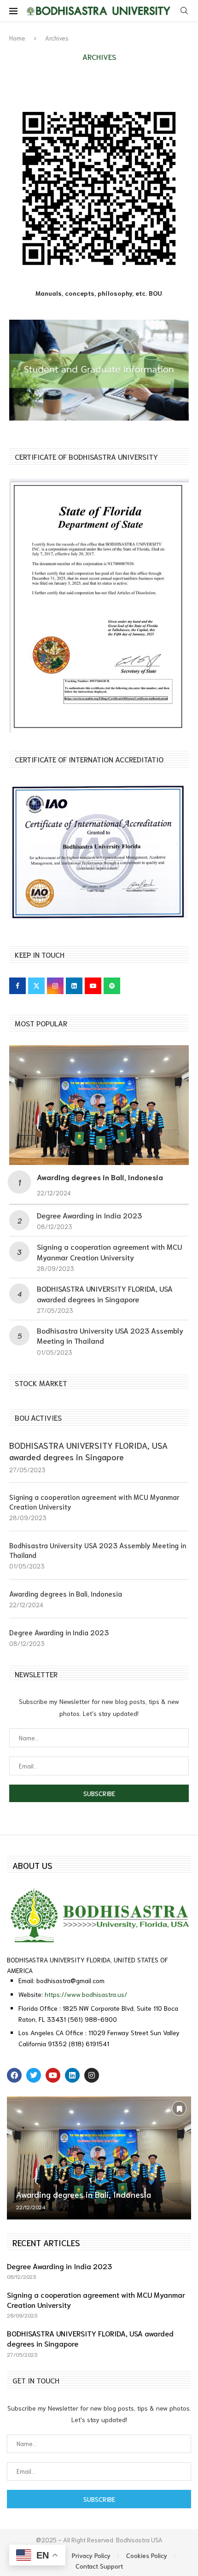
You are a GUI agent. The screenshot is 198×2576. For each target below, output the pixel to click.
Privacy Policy (91, 2555)
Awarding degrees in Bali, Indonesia (100, 1177)
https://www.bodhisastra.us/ (86, 1994)
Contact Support (99, 2566)
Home (17, 38)
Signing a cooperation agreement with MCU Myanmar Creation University (109, 1251)
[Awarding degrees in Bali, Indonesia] (99, 1105)
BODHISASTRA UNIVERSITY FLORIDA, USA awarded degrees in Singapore (105, 1293)
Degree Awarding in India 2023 (89, 1215)
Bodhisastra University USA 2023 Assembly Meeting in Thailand (98, 1550)
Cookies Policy (147, 2555)
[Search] (184, 11)
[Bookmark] (179, 2108)
